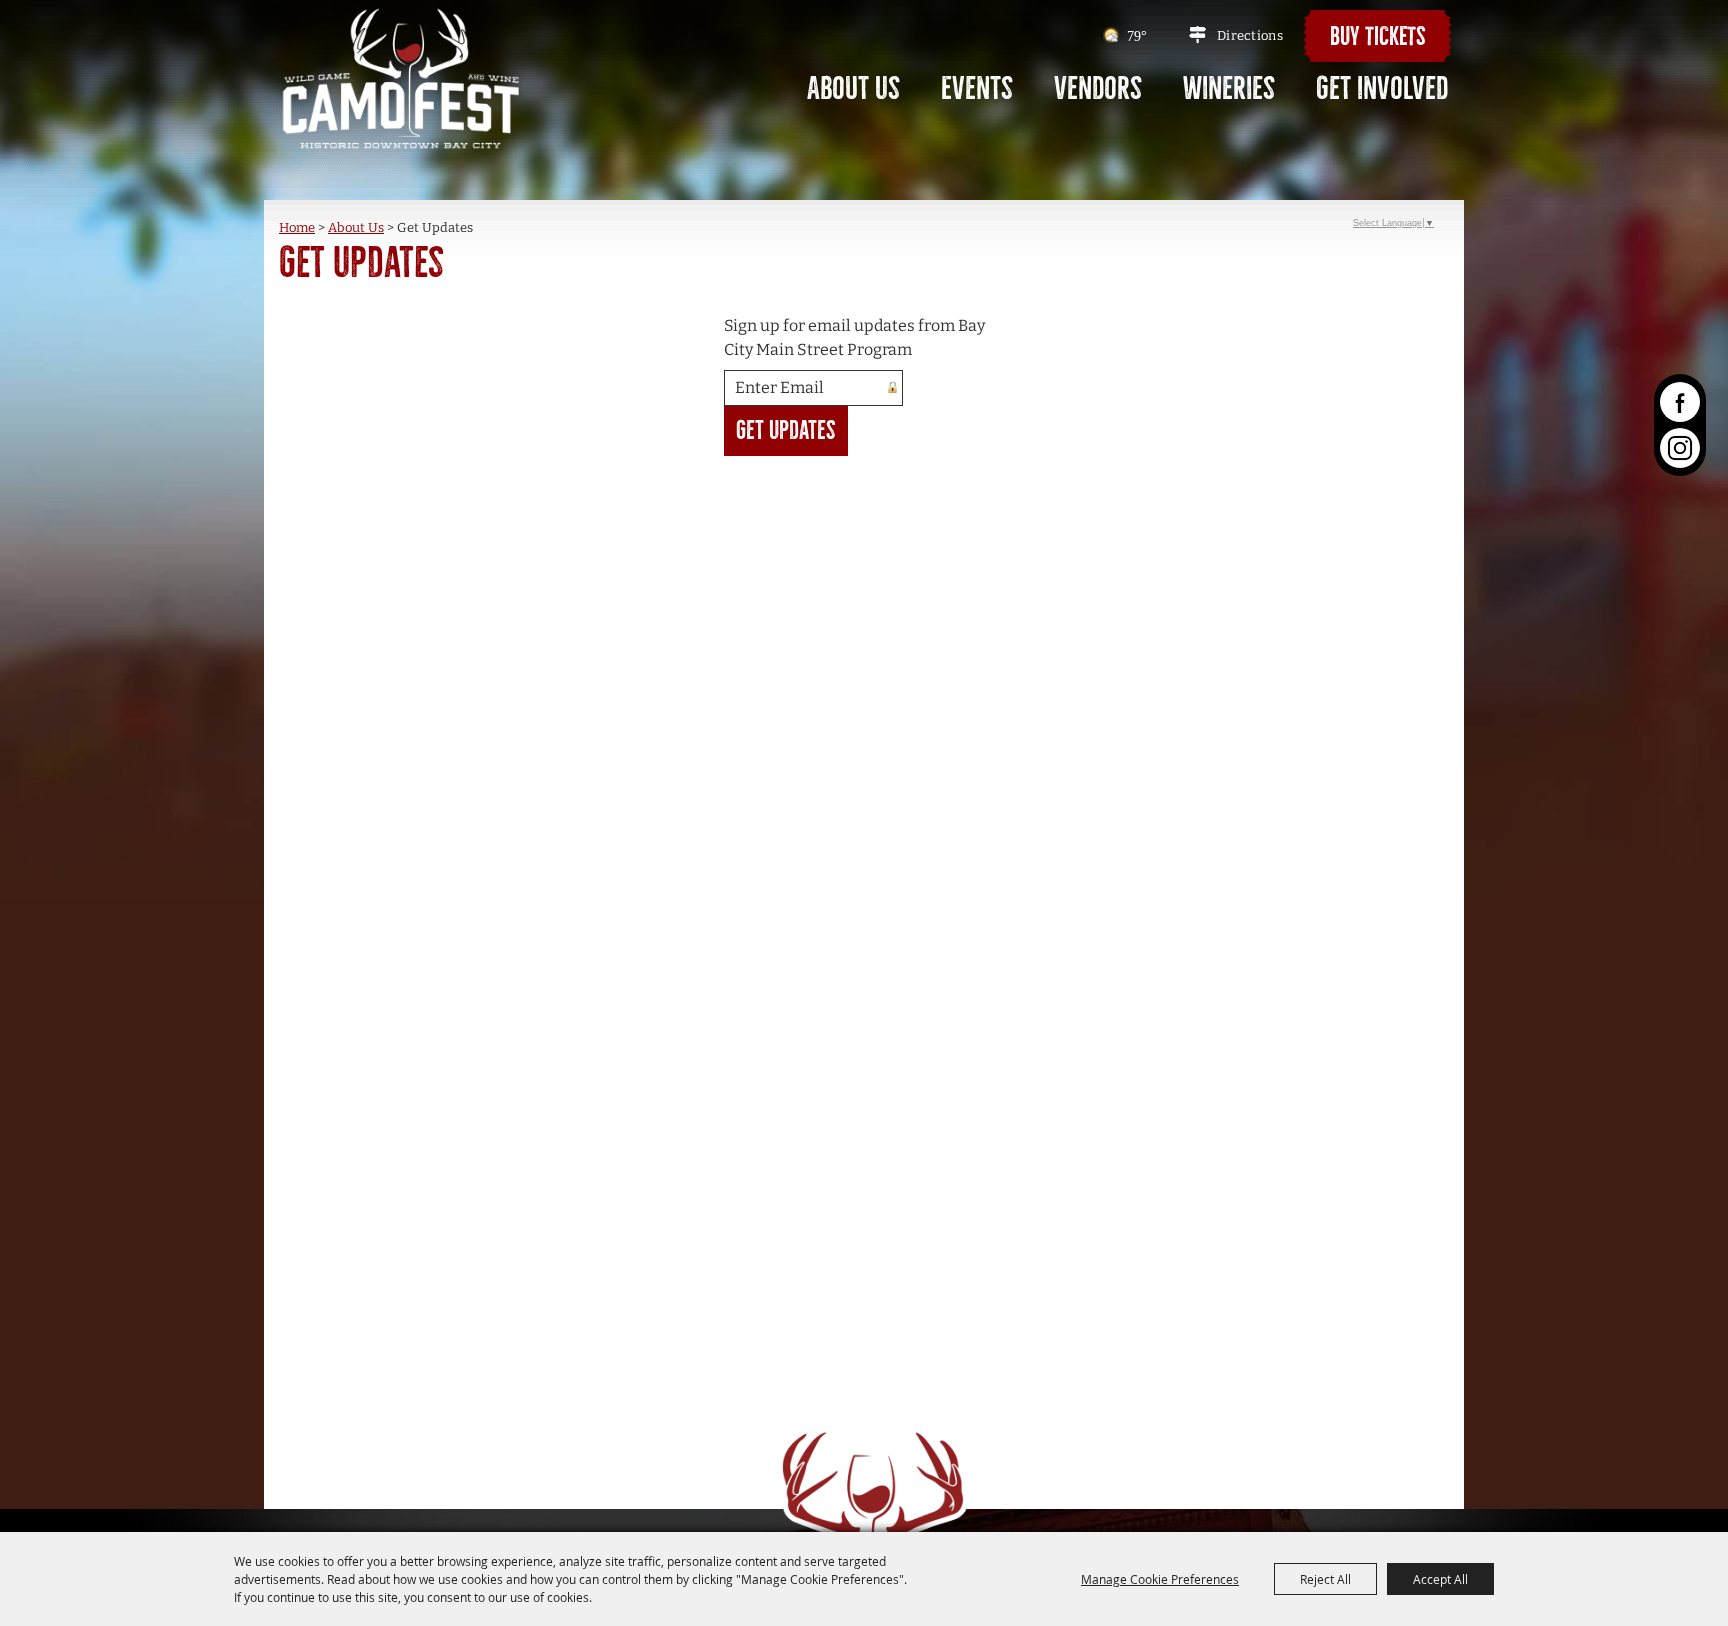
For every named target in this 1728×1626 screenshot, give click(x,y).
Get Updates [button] (786, 430)
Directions (1250, 35)
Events (977, 88)
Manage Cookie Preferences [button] (1160, 1579)
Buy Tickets (1378, 36)
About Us (853, 88)
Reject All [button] (1325, 1579)
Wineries (1229, 88)
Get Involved (1382, 88)
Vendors (1098, 88)
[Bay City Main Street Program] (401, 77)
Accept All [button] (1440, 1579)
